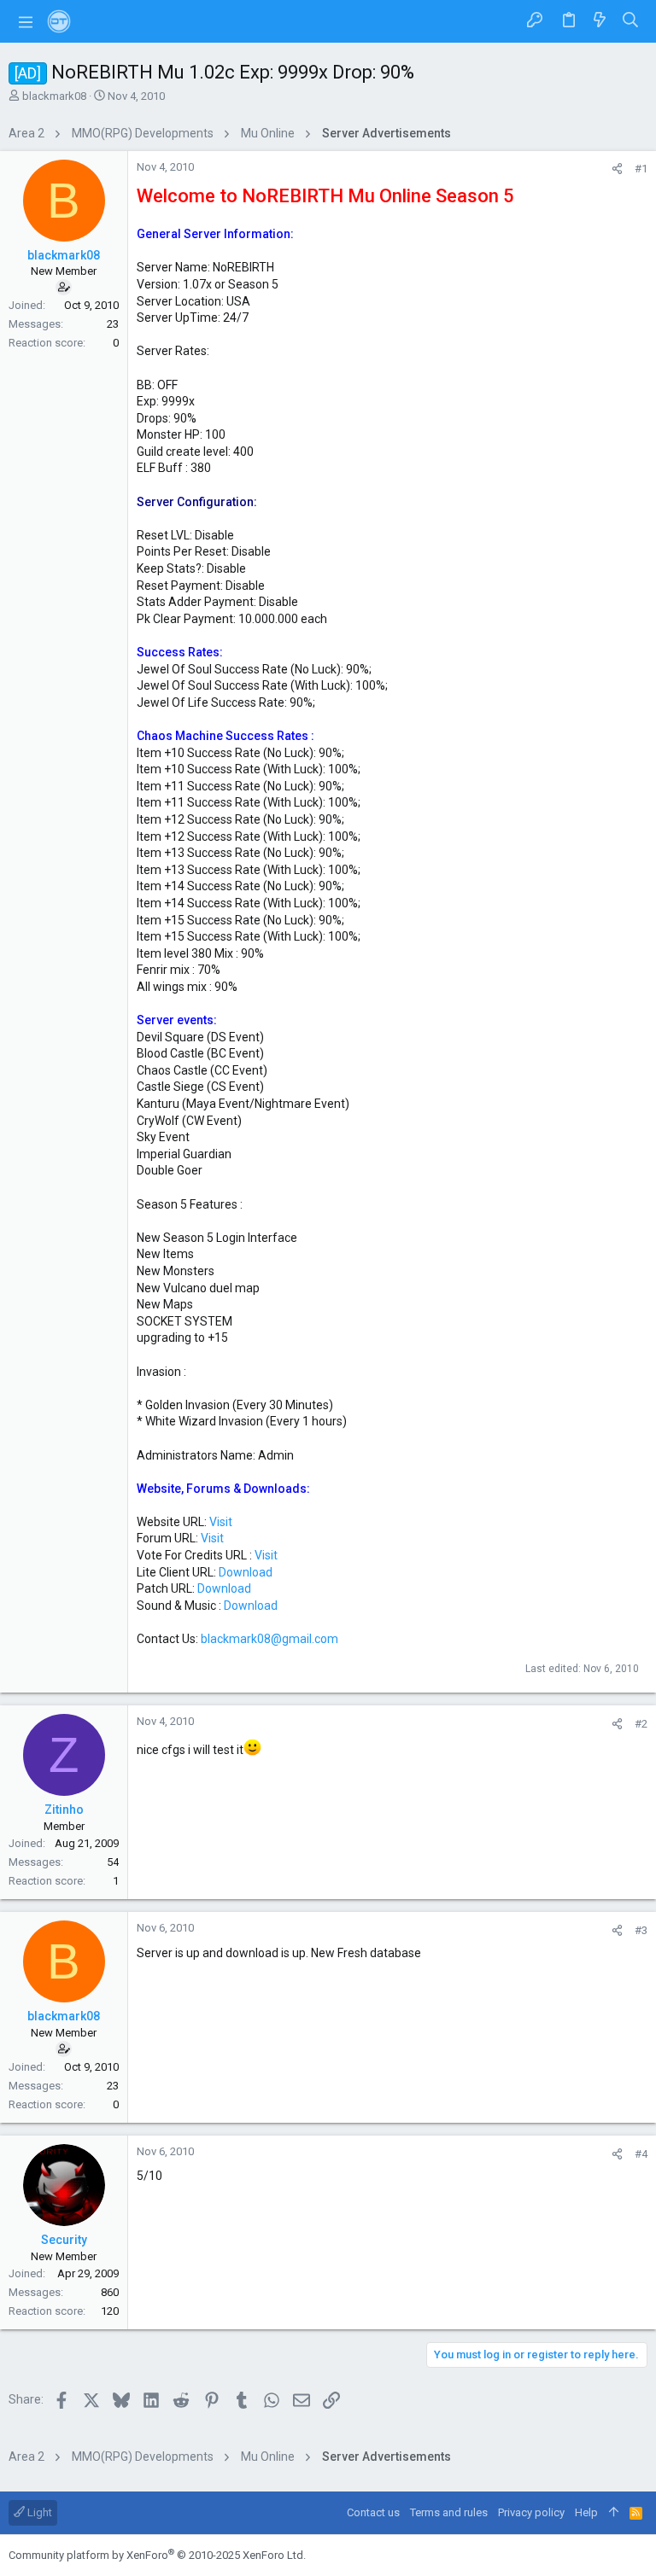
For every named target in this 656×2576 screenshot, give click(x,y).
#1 (641, 169)
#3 (641, 1930)
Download (246, 1572)
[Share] (617, 169)
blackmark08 (54, 96)
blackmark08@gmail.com (269, 1639)
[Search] (631, 21)
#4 (641, 2154)
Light (38, 2512)
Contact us (373, 2512)
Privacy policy (531, 2512)
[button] (26, 21)
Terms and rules (449, 2512)
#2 (641, 1724)
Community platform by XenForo (157, 2555)
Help (586, 2512)
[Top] (614, 2513)
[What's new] (600, 21)
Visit (221, 1522)
